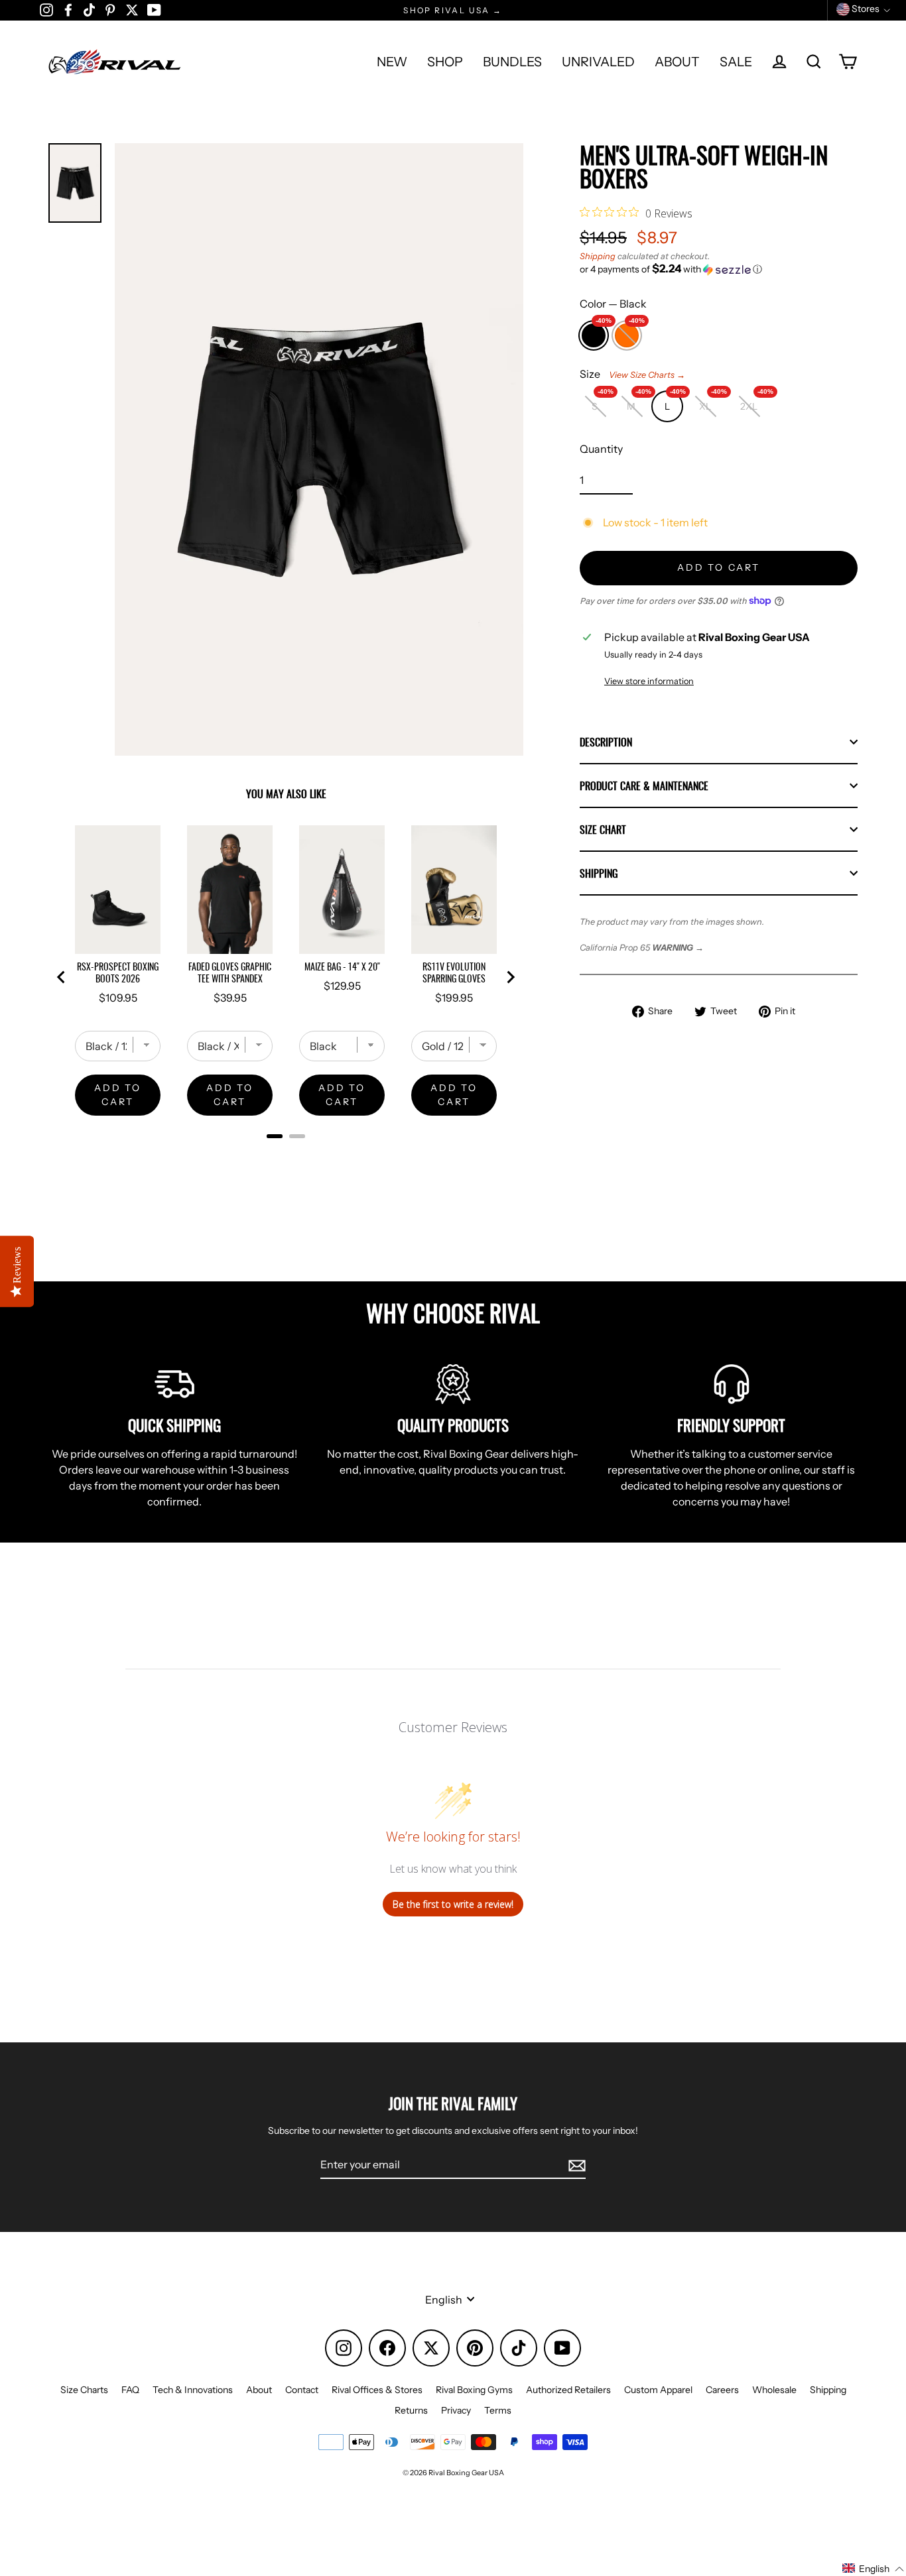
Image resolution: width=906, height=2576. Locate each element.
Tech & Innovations (193, 2390)
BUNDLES (512, 62)
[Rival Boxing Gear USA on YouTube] (154, 9)
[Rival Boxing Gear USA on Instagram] (46, 9)
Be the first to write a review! (453, 1904)
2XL (755, 402)
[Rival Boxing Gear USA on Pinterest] (110, 9)
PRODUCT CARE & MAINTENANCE (644, 786)
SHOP (445, 62)
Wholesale (774, 2390)
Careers (722, 2390)
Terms (498, 2410)
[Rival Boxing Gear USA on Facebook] (68, 9)
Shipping (598, 256)
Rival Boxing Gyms (474, 2390)
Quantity (601, 449)
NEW (392, 62)
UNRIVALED (598, 62)
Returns (411, 2410)
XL (711, 402)
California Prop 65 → (642, 948)
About (259, 2390)
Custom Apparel (658, 2390)
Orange (627, 332)
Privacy (456, 2410)
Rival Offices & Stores (377, 2390)
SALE (736, 62)
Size (632, 374)
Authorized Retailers (568, 2390)
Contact (302, 2390)
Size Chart (603, 829)
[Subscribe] (575, 2165)
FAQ (130, 2390)
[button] (719, 269)
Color (613, 304)
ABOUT (677, 62)
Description (606, 742)
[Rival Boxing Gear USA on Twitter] (132, 9)
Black (594, 332)
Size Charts (84, 2390)
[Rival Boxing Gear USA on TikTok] (89, 9)
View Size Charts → (647, 375)
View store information (649, 681)
